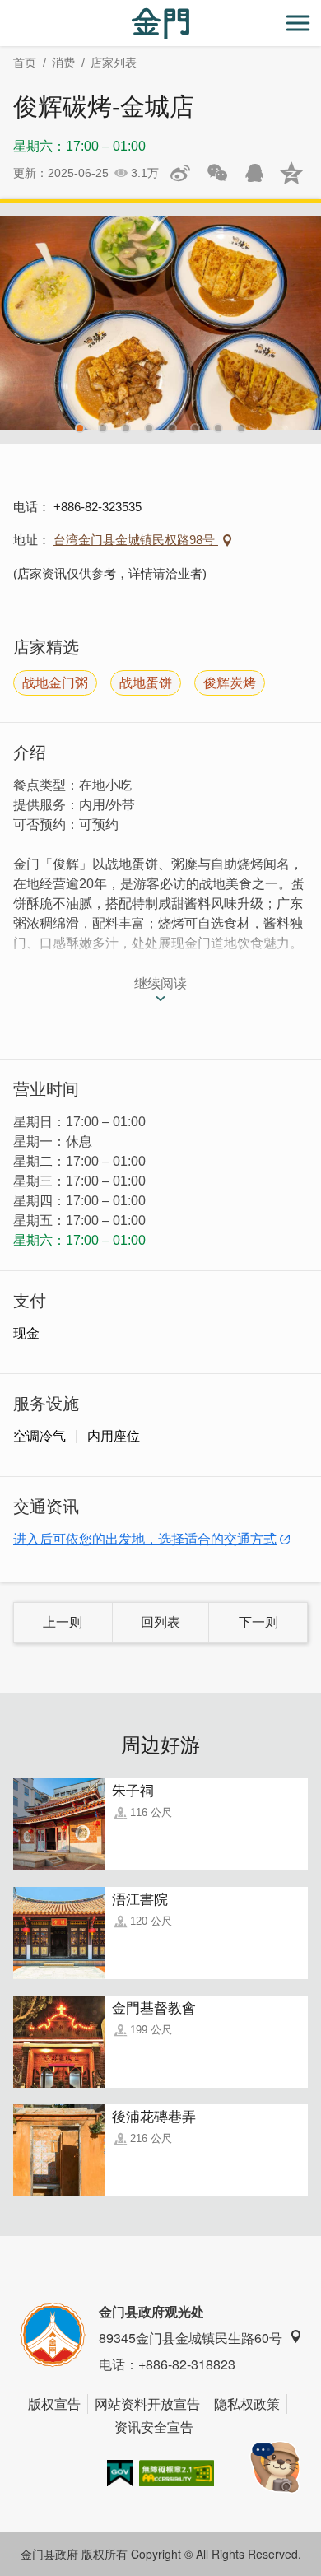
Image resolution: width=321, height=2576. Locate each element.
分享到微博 (180, 173)
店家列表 (114, 63)
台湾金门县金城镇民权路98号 (136, 540)
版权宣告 (54, 2404)
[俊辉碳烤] (160, 323)
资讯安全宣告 (154, 2427)
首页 (25, 63)
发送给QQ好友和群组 (254, 173)
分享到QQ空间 (291, 173)
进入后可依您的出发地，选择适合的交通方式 (145, 1539)
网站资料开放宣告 (147, 2404)
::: (5, 9)
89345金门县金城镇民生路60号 (191, 2338)
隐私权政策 (247, 2404)
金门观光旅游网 (160, 23)
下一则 (258, 1622)
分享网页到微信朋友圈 (217, 173)
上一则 (63, 1622)
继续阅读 (160, 983)
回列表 (160, 1622)
